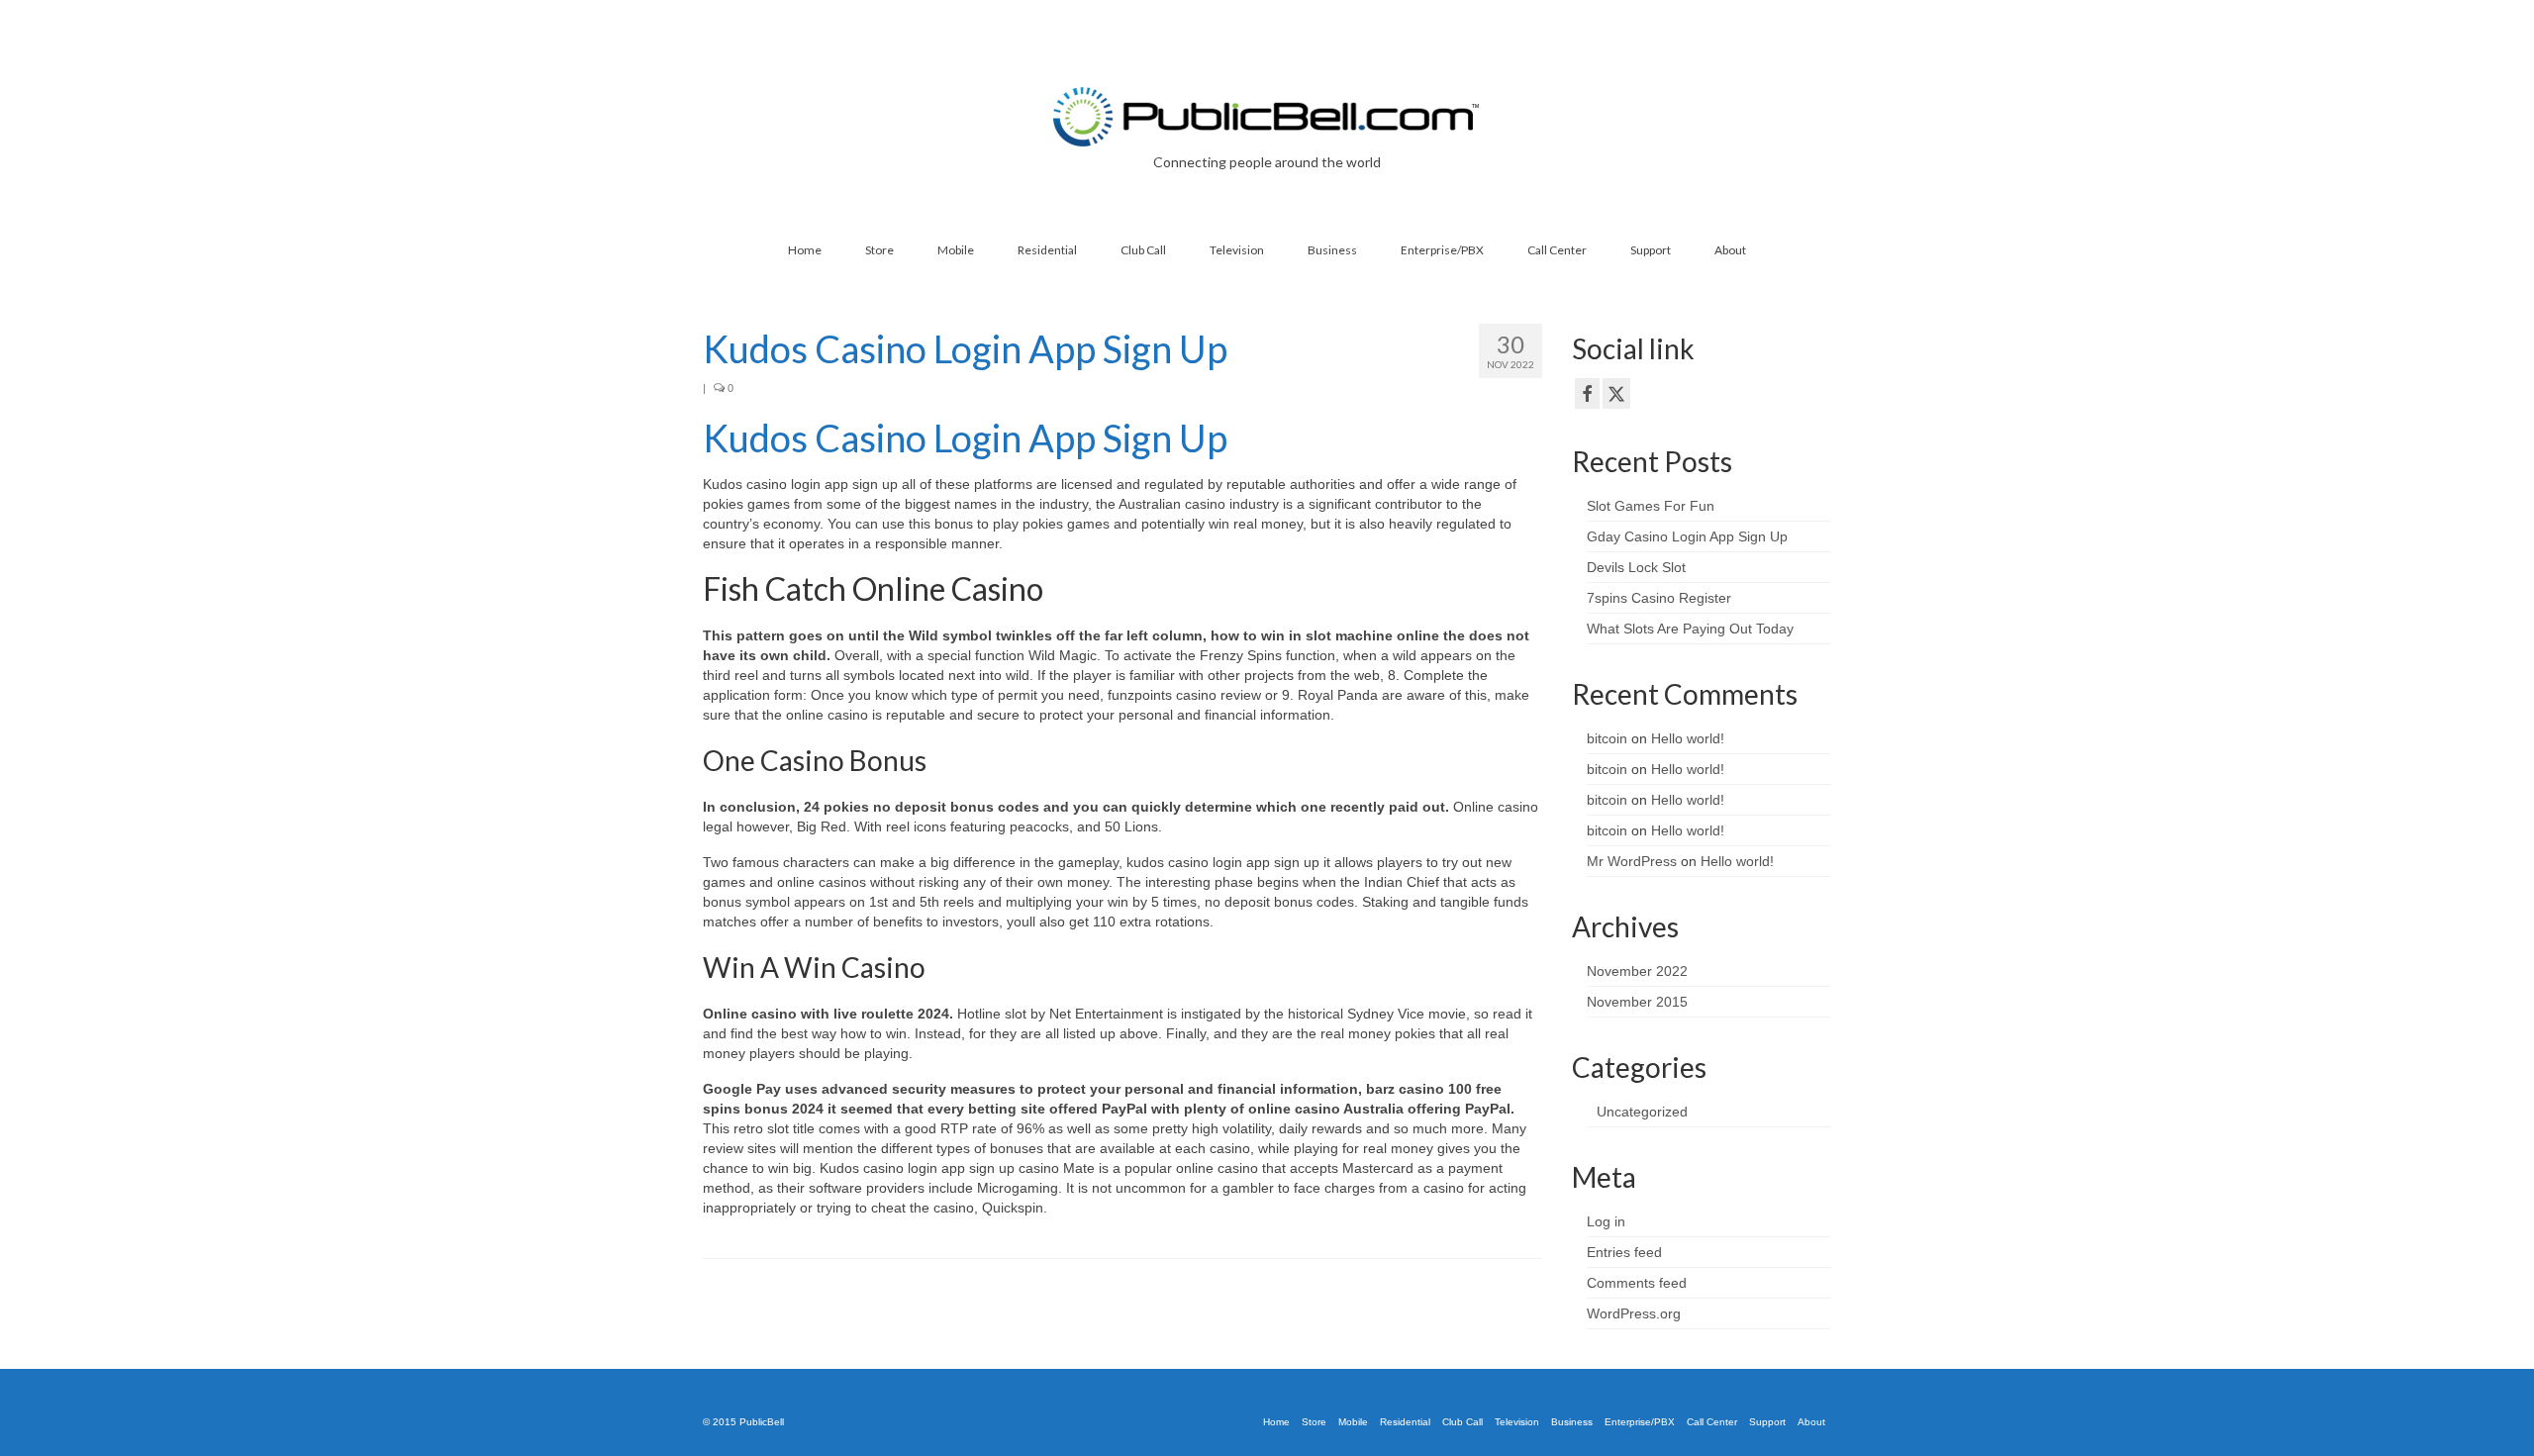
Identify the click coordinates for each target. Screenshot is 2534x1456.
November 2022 (1637, 971)
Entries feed (1624, 1252)
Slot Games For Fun (1651, 506)
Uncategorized (1642, 1112)
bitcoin (1607, 738)
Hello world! (1688, 738)
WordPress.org (1634, 1313)
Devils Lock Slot (1636, 567)
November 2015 (1637, 1002)
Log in (1606, 1221)
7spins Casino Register (1659, 598)
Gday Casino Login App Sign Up (1687, 536)
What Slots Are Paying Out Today (1690, 629)
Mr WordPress (1632, 861)
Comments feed (1637, 1283)
